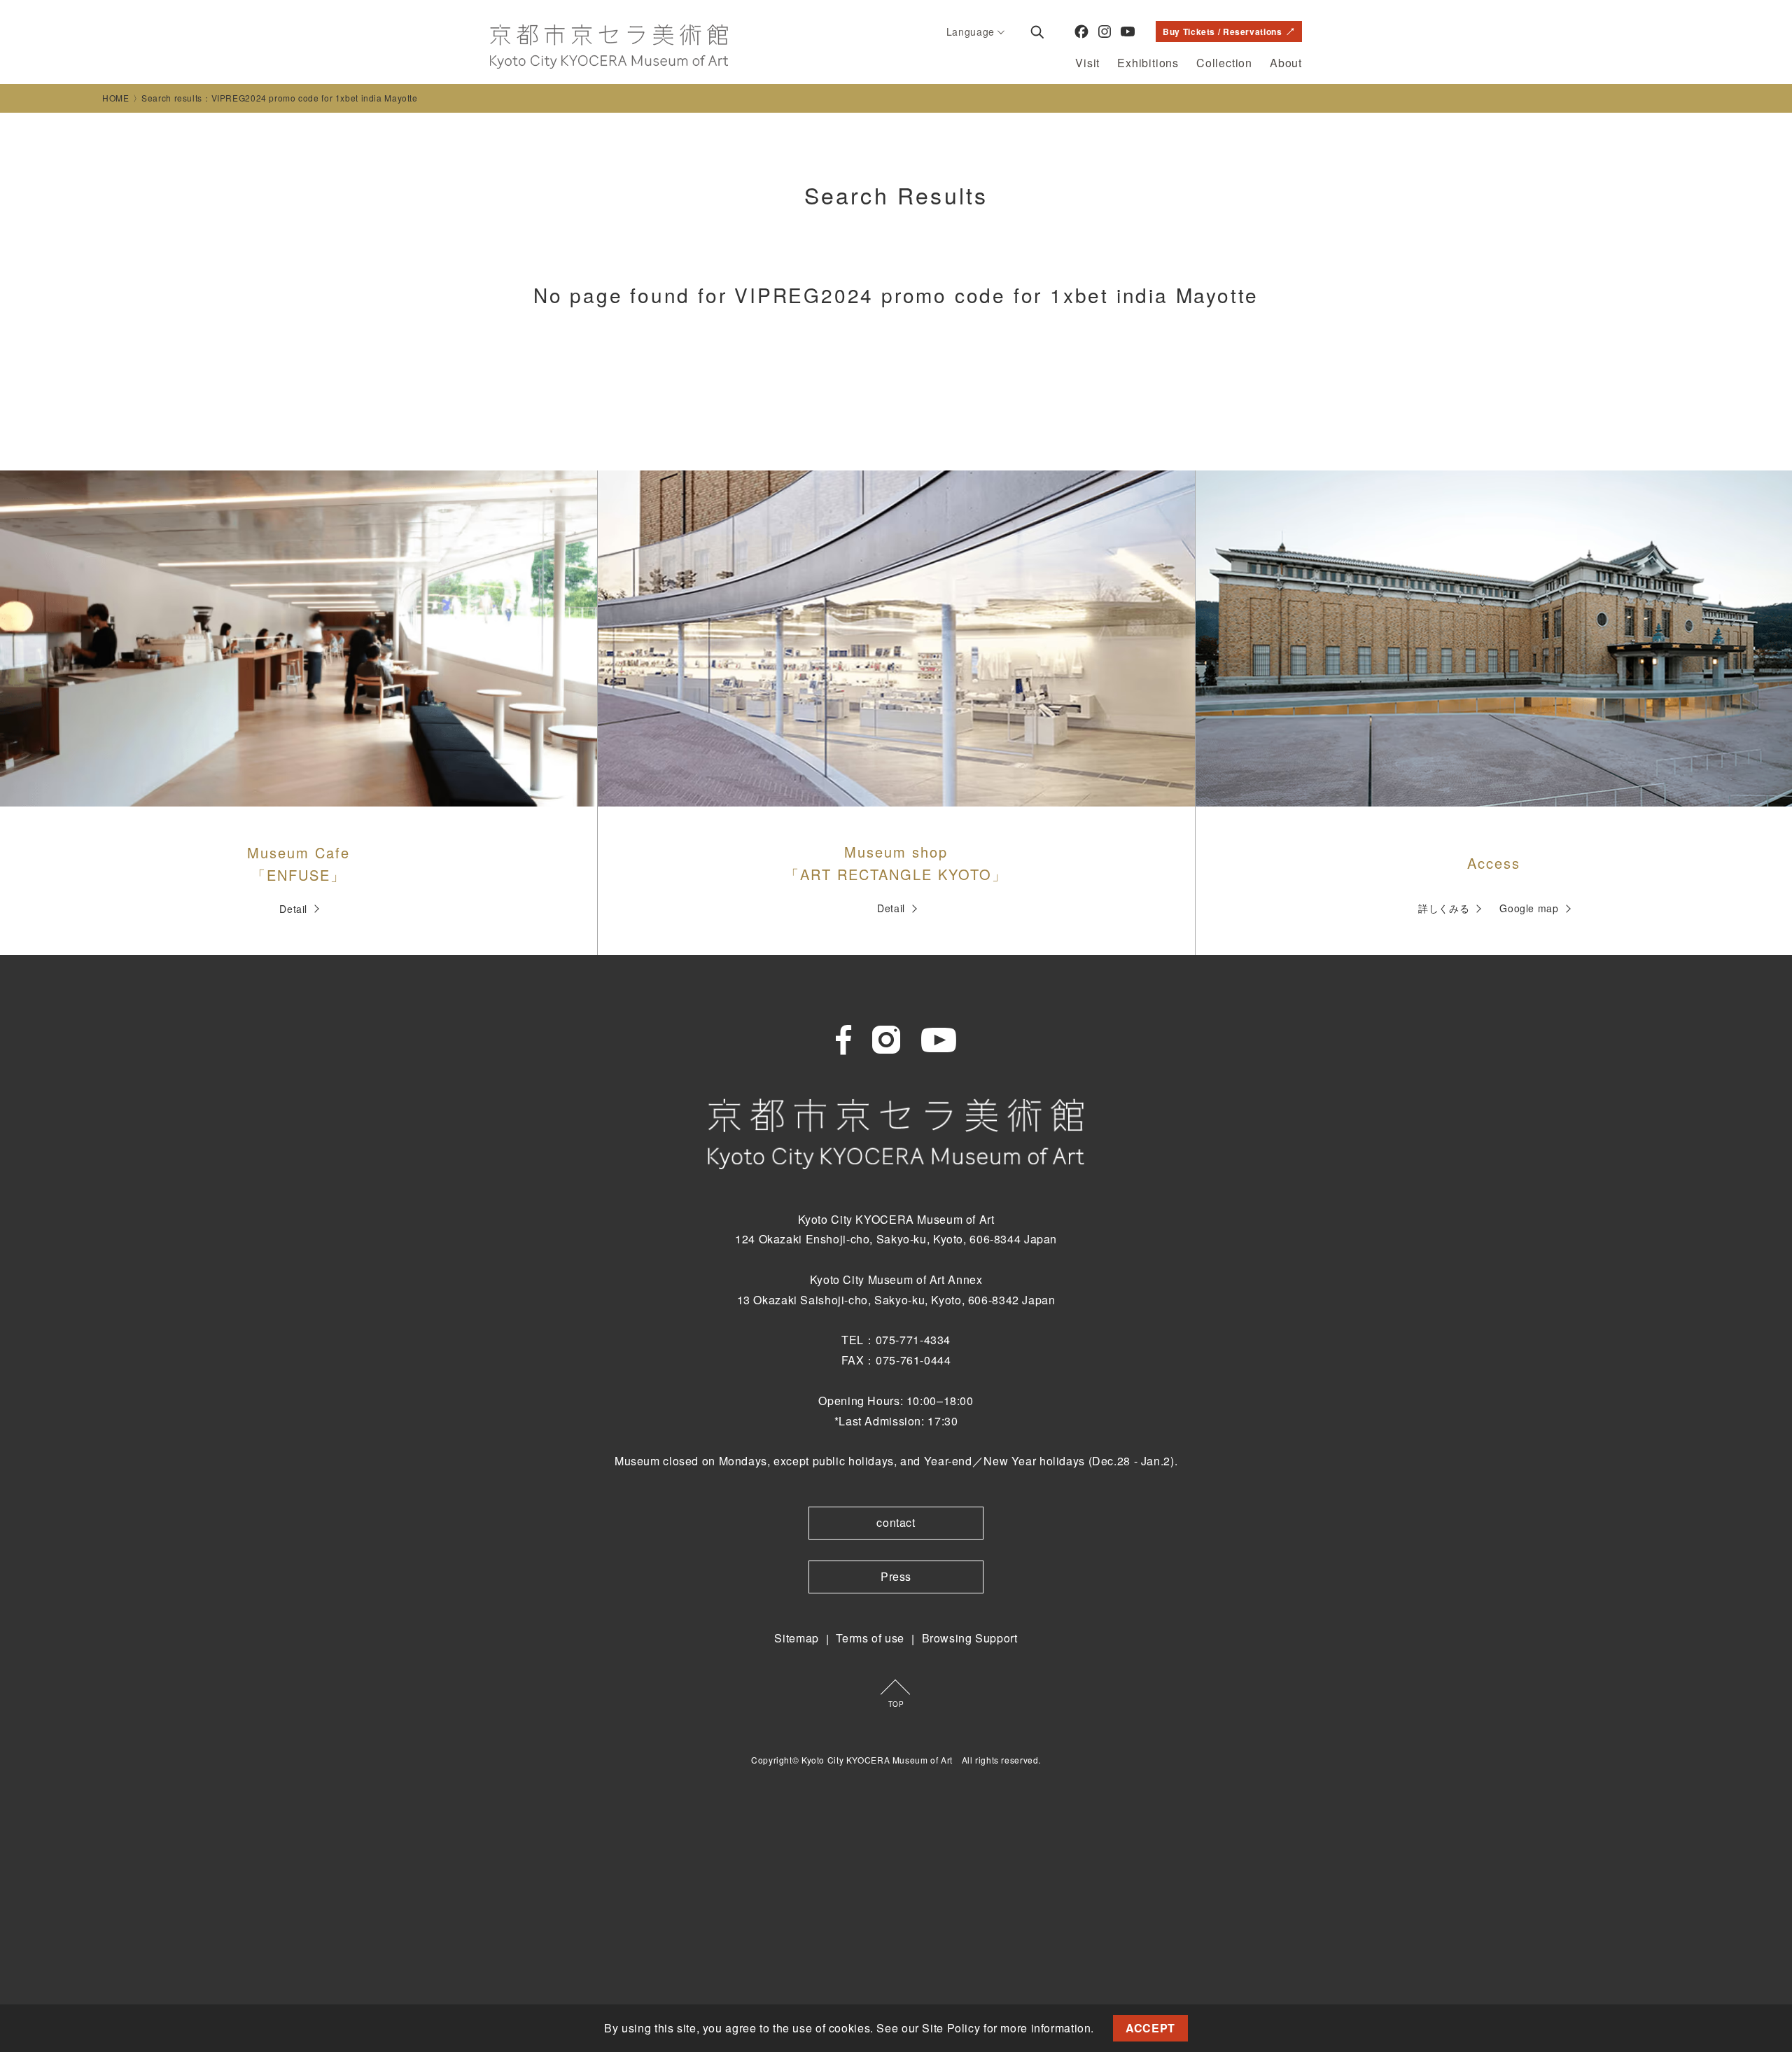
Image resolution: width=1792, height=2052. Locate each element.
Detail (293, 909)
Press (896, 1576)
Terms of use (870, 1638)
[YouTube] (1128, 32)
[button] (1100, 2030)
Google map (1529, 908)
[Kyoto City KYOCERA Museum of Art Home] (609, 47)
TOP (896, 1704)
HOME (116, 98)
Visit (1087, 63)
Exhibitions (1148, 63)
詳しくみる (1444, 908)
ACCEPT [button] (1150, 2028)
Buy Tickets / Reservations (1222, 32)
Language (971, 32)
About (1286, 63)
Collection (1224, 63)
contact (896, 1522)
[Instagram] (1105, 32)
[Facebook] (1081, 32)
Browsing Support (970, 1638)
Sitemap (796, 1638)
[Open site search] (1037, 32)
